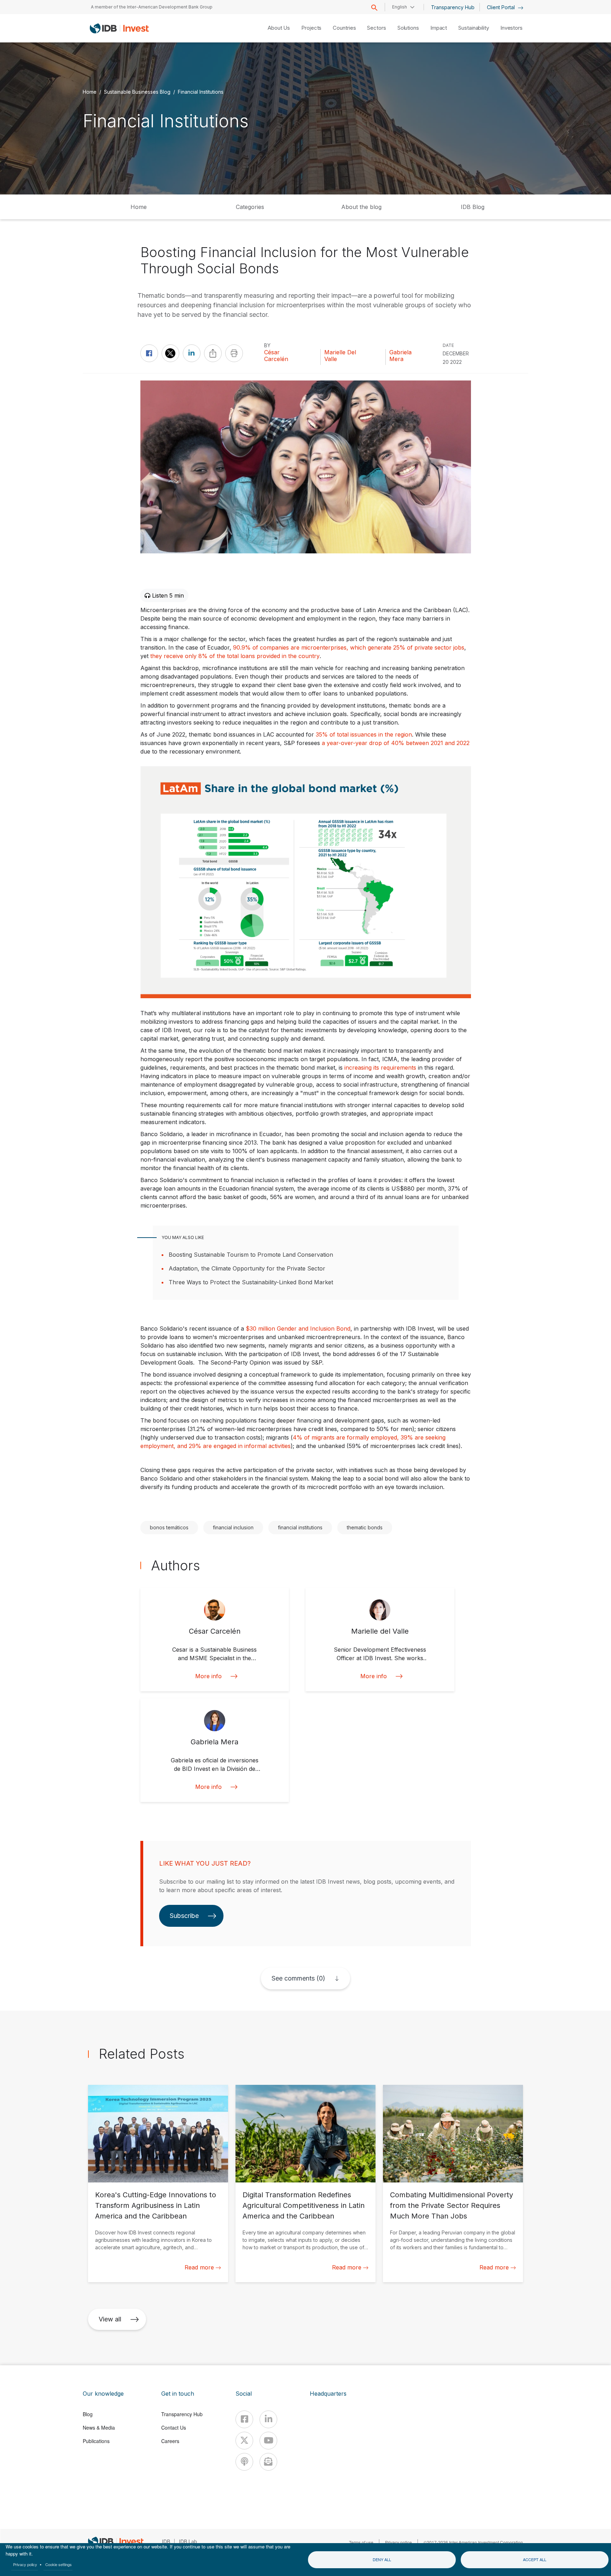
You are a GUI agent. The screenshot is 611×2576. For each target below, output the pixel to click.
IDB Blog (473, 207)
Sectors (376, 28)
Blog (88, 2414)
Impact (439, 28)
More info (208, 1676)
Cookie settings (59, 2564)
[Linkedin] (268, 2419)
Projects (311, 28)
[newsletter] (268, 2462)
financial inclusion (233, 1527)
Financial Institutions (201, 91)
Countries (344, 28)
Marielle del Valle (340, 356)
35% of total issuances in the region (364, 734)
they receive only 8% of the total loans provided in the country (235, 656)
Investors (511, 28)
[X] (244, 2441)
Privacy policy (25, 2564)
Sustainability (474, 28)
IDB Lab (188, 2541)
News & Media (99, 2427)
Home (90, 91)
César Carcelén (276, 356)
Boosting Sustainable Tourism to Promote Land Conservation (251, 1255)
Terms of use (361, 2542)
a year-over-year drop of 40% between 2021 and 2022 (396, 743)
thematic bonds (365, 1527)
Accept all (535, 2559)
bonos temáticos (169, 1527)
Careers (170, 2441)
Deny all (382, 2559)
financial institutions (300, 1527)
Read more (199, 2267)
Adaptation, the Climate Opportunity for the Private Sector (247, 1268)
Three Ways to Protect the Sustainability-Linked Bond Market (251, 1282)
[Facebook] (244, 2419)
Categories (250, 207)
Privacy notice (398, 2542)
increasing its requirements (380, 1068)
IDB (166, 2541)
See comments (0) (298, 1978)
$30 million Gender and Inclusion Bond (298, 1328)
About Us (279, 28)
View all (110, 2319)
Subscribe (184, 1916)
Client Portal (502, 7)
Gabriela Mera (400, 356)
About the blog (361, 207)
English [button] (400, 7)
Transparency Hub (453, 7)
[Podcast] (244, 2462)
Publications (96, 2441)
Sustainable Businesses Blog (137, 91)
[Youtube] (268, 2441)
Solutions (408, 28)
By (267, 345)
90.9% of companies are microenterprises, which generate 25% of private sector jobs (349, 647)
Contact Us (174, 2427)
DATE (448, 345)
